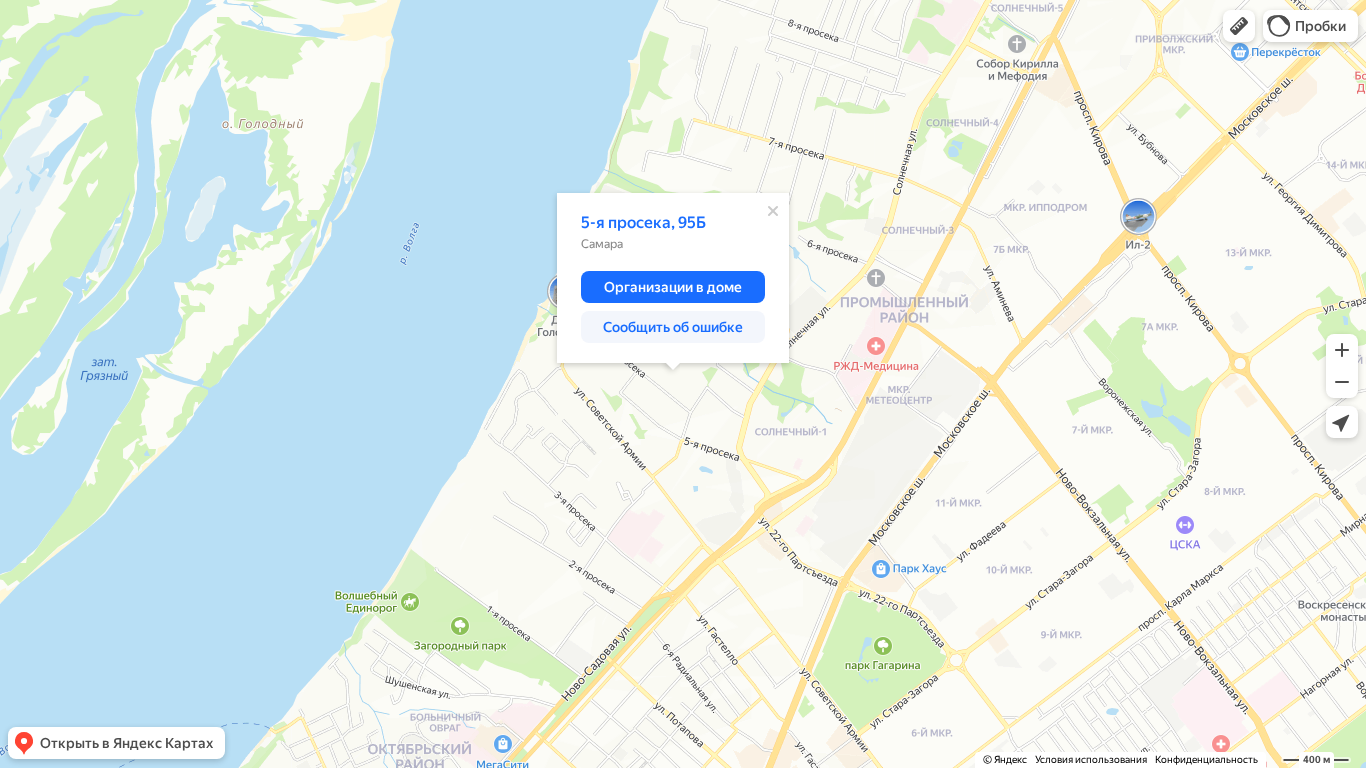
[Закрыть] (773, 211)
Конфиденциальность (1206, 759)
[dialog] (673, 278)
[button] (1239, 26)
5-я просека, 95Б (643, 222)
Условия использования (1091, 759)
